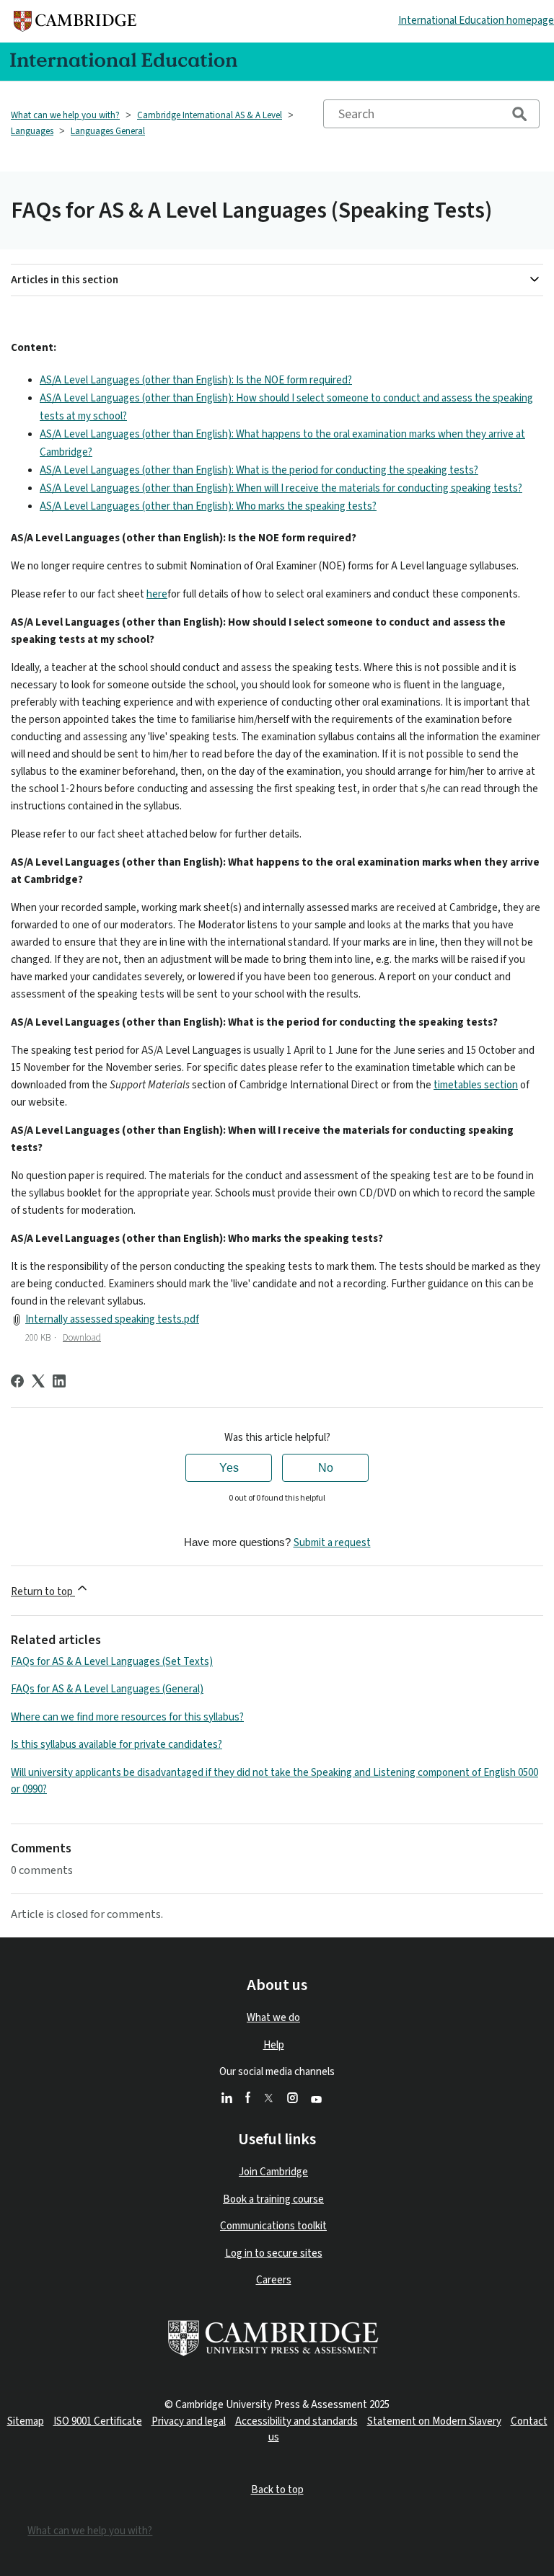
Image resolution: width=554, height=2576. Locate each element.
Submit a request (332, 1543)
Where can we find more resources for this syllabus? (127, 1717)
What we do (273, 2018)
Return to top (43, 1592)
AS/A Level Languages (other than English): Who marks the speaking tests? (208, 506)
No (326, 1468)
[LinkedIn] (59, 1381)
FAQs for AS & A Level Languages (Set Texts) (112, 1662)
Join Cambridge (273, 2172)
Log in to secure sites (274, 2253)
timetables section (476, 1085)
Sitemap (26, 2421)
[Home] (75, 21)
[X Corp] (38, 1381)
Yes (229, 1468)
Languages (32, 131)
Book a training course (273, 2199)
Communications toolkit (273, 2226)
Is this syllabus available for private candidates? (116, 1745)
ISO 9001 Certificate (98, 2421)
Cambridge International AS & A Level (210, 115)
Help (274, 2045)
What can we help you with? (65, 115)
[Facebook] (17, 1381)
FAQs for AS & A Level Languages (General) (107, 1689)
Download (82, 1338)
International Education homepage (476, 21)
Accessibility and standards (296, 2421)
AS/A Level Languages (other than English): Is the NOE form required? (196, 380)
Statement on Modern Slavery (434, 2421)
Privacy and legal (189, 2421)
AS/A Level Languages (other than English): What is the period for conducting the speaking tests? (259, 470)
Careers (274, 2280)
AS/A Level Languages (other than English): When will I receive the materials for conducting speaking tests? (281, 488)
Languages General (108, 131)
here (157, 594)
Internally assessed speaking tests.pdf (112, 1319)
